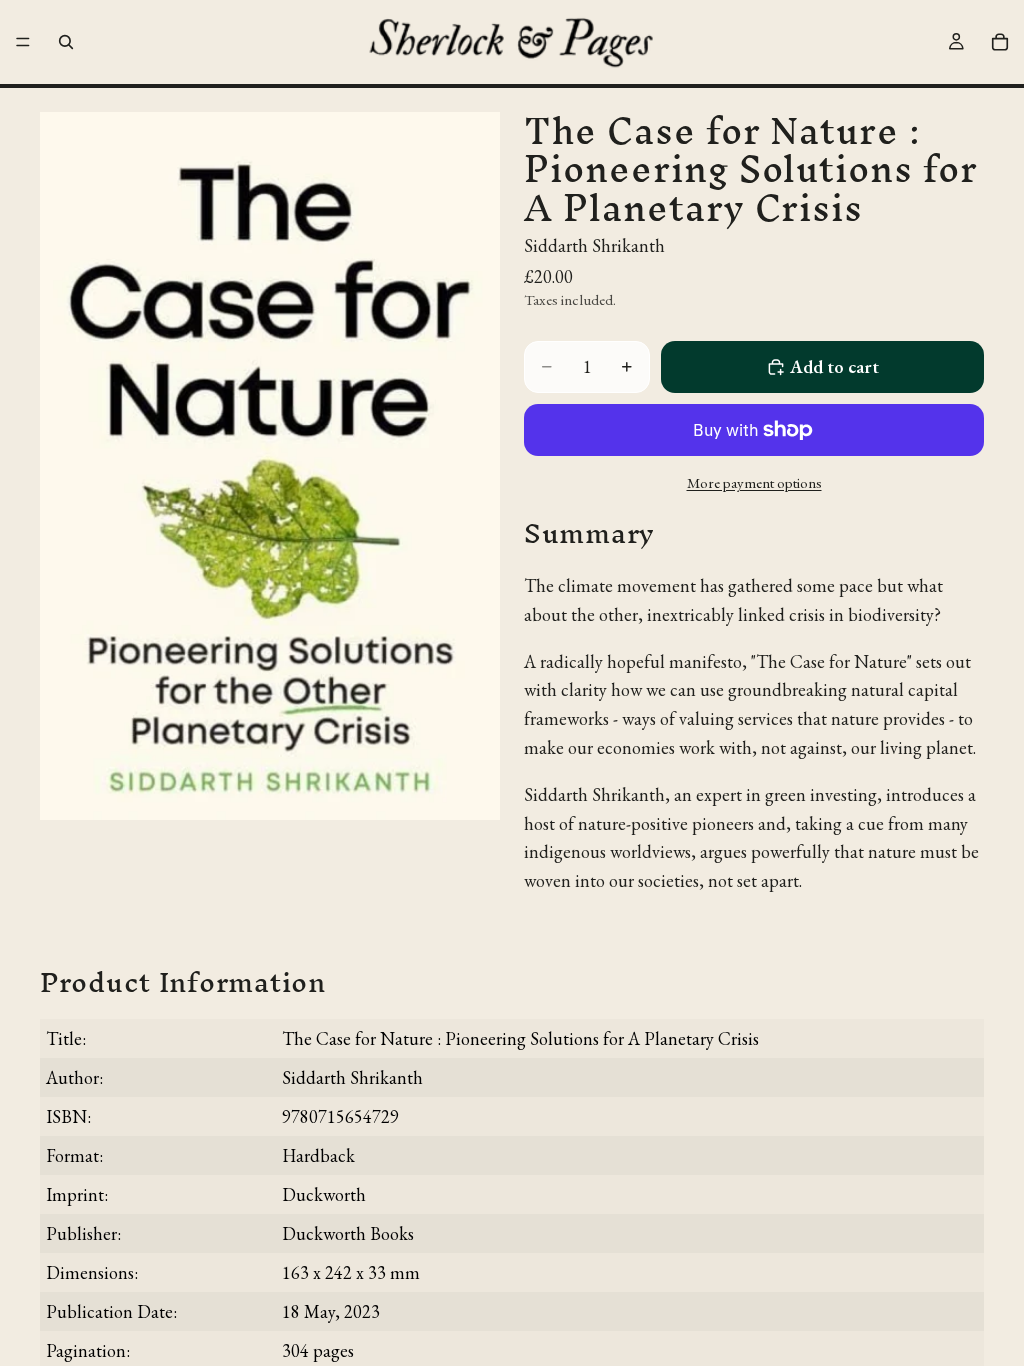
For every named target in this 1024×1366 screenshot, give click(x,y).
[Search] (66, 42)
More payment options (754, 482)
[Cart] (1000, 42)
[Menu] (23, 42)
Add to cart (834, 366)
